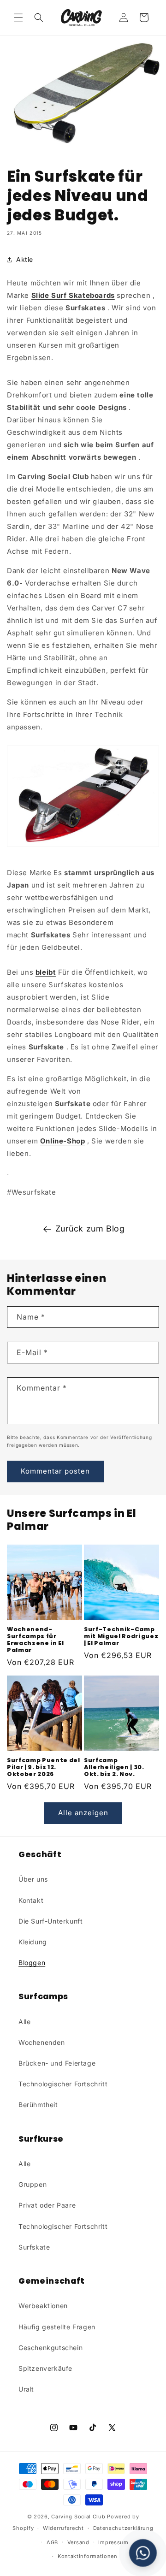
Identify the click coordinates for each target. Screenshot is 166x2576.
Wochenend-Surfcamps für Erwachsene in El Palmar (36, 1640)
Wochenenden (42, 2042)
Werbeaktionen (43, 2306)
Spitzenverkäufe (45, 2368)
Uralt (26, 2389)
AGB (52, 2542)
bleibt (46, 972)
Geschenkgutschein (50, 2348)
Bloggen (32, 1963)
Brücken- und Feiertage (57, 2063)
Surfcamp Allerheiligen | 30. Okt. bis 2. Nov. (114, 1767)
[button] (18, 18)
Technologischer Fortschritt (63, 2084)
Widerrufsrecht (63, 2528)
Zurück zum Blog (90, 1229)
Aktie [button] (25, 259)
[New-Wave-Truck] (83, 796)
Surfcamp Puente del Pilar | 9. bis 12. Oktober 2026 (44, 1767)
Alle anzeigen (83, 1813)
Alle (24, 2022)
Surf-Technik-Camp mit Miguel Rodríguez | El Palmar (121, 1636)
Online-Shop (63, 1141)
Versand (78, 2542)
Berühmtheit (38, 2105)
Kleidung (33, 1942)
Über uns (33, 1879)
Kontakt (31, 1900)
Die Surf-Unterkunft (50, 1921)
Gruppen (33, 2184)
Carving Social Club (78, 2517)
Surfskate (34, 2247)
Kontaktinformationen (88, 2556)
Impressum (113, 2542)
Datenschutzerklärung (123, 2528)
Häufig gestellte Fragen (57, 2327)
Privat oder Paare (47, 2205)
